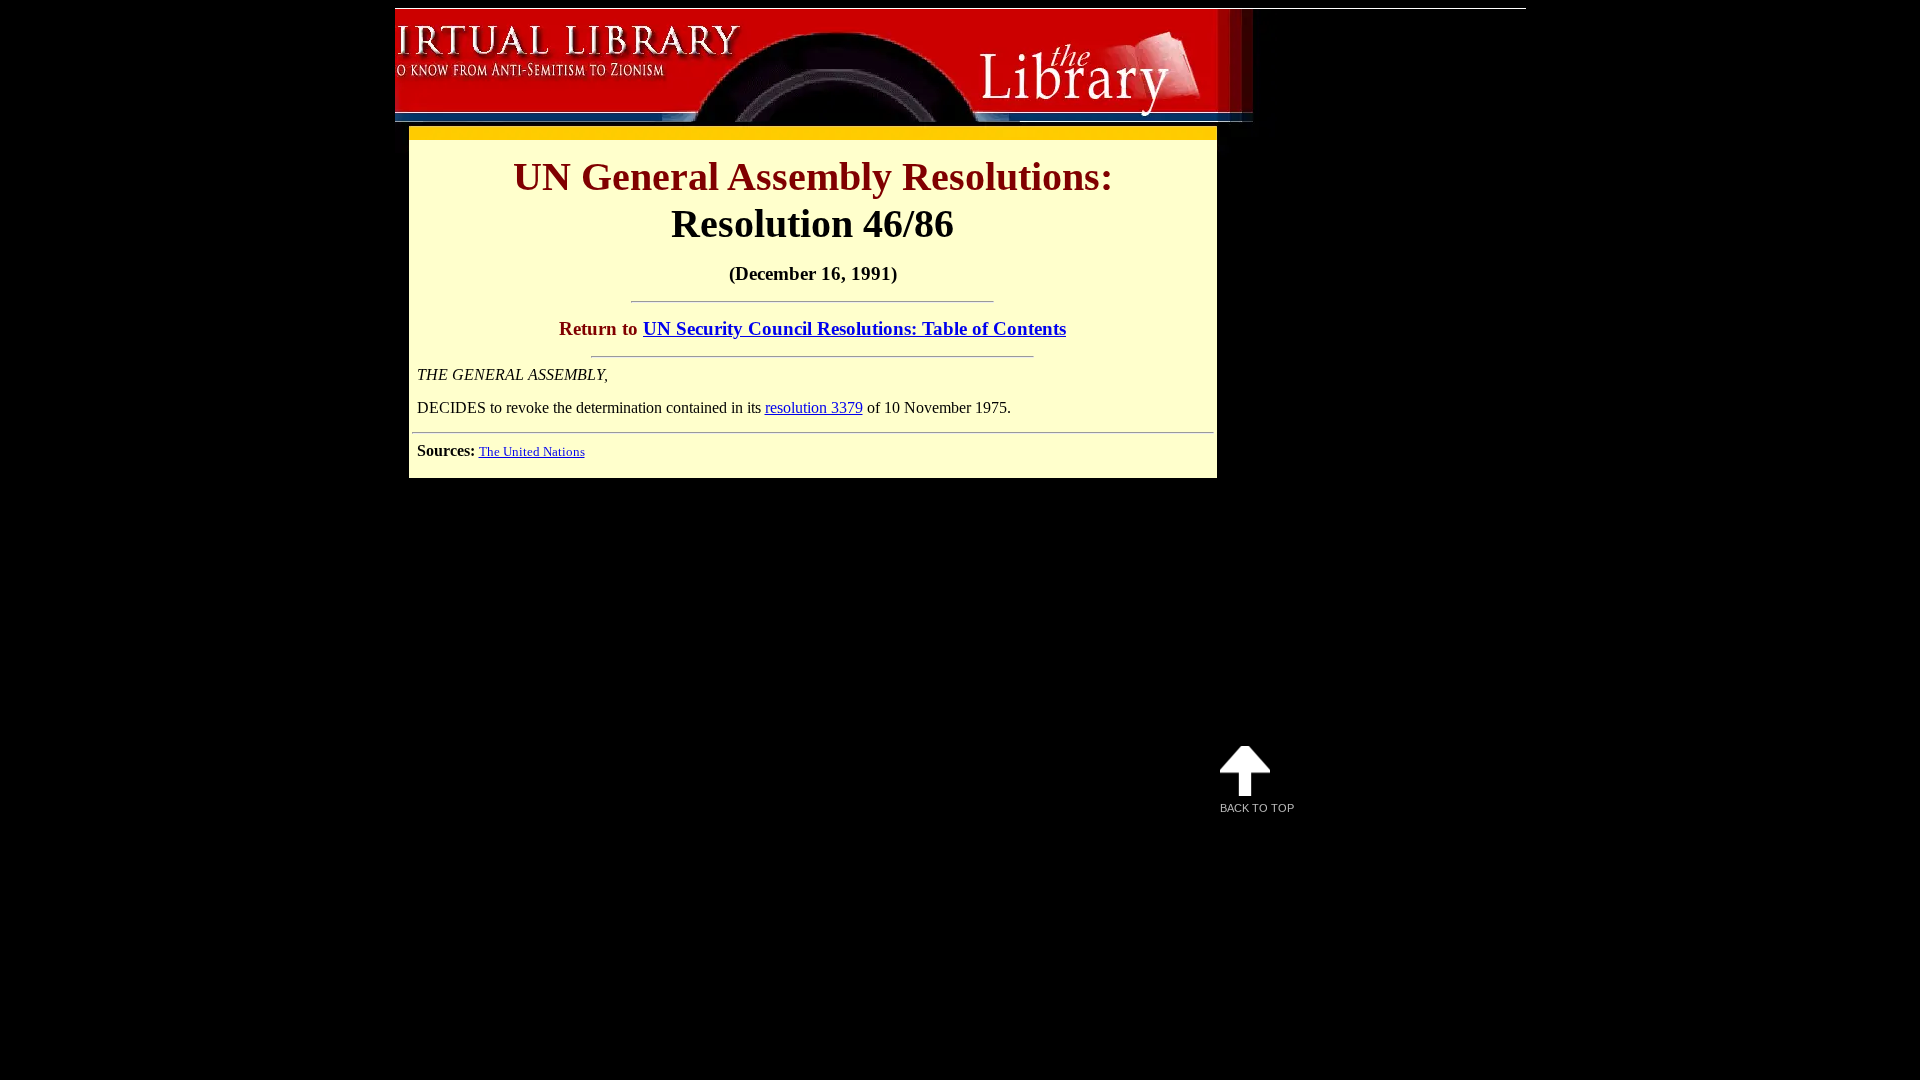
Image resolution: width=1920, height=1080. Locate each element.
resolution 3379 (814, 407)
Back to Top (1257, 808)
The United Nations (532, 451)
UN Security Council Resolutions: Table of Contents (854, 328)
